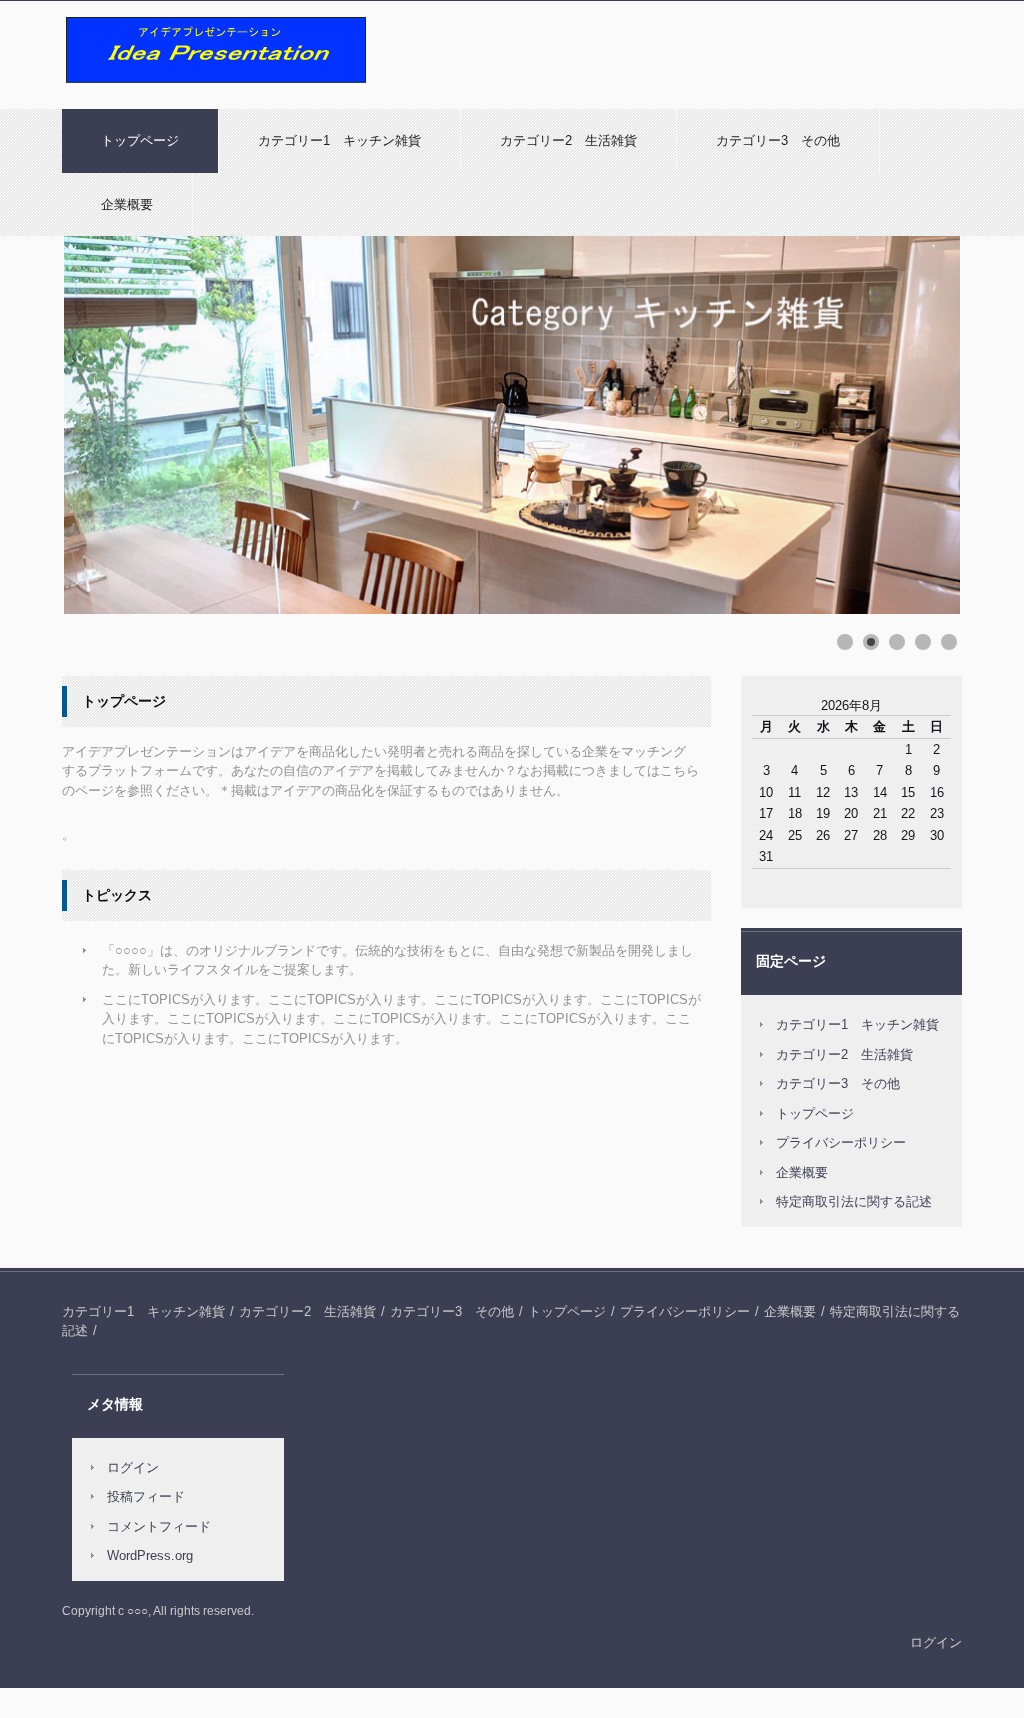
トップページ (140, 140)
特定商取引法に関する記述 (854, 1201)
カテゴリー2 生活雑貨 (568, 140)
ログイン (133, 1467)
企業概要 (127, 204)
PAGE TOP (982, 1647)
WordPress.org (150, 1555)
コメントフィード (159, 1526)
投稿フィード (146, 1496)
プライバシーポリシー (841, 1142)
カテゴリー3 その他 (778, 140)
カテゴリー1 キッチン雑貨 (339, 140)
